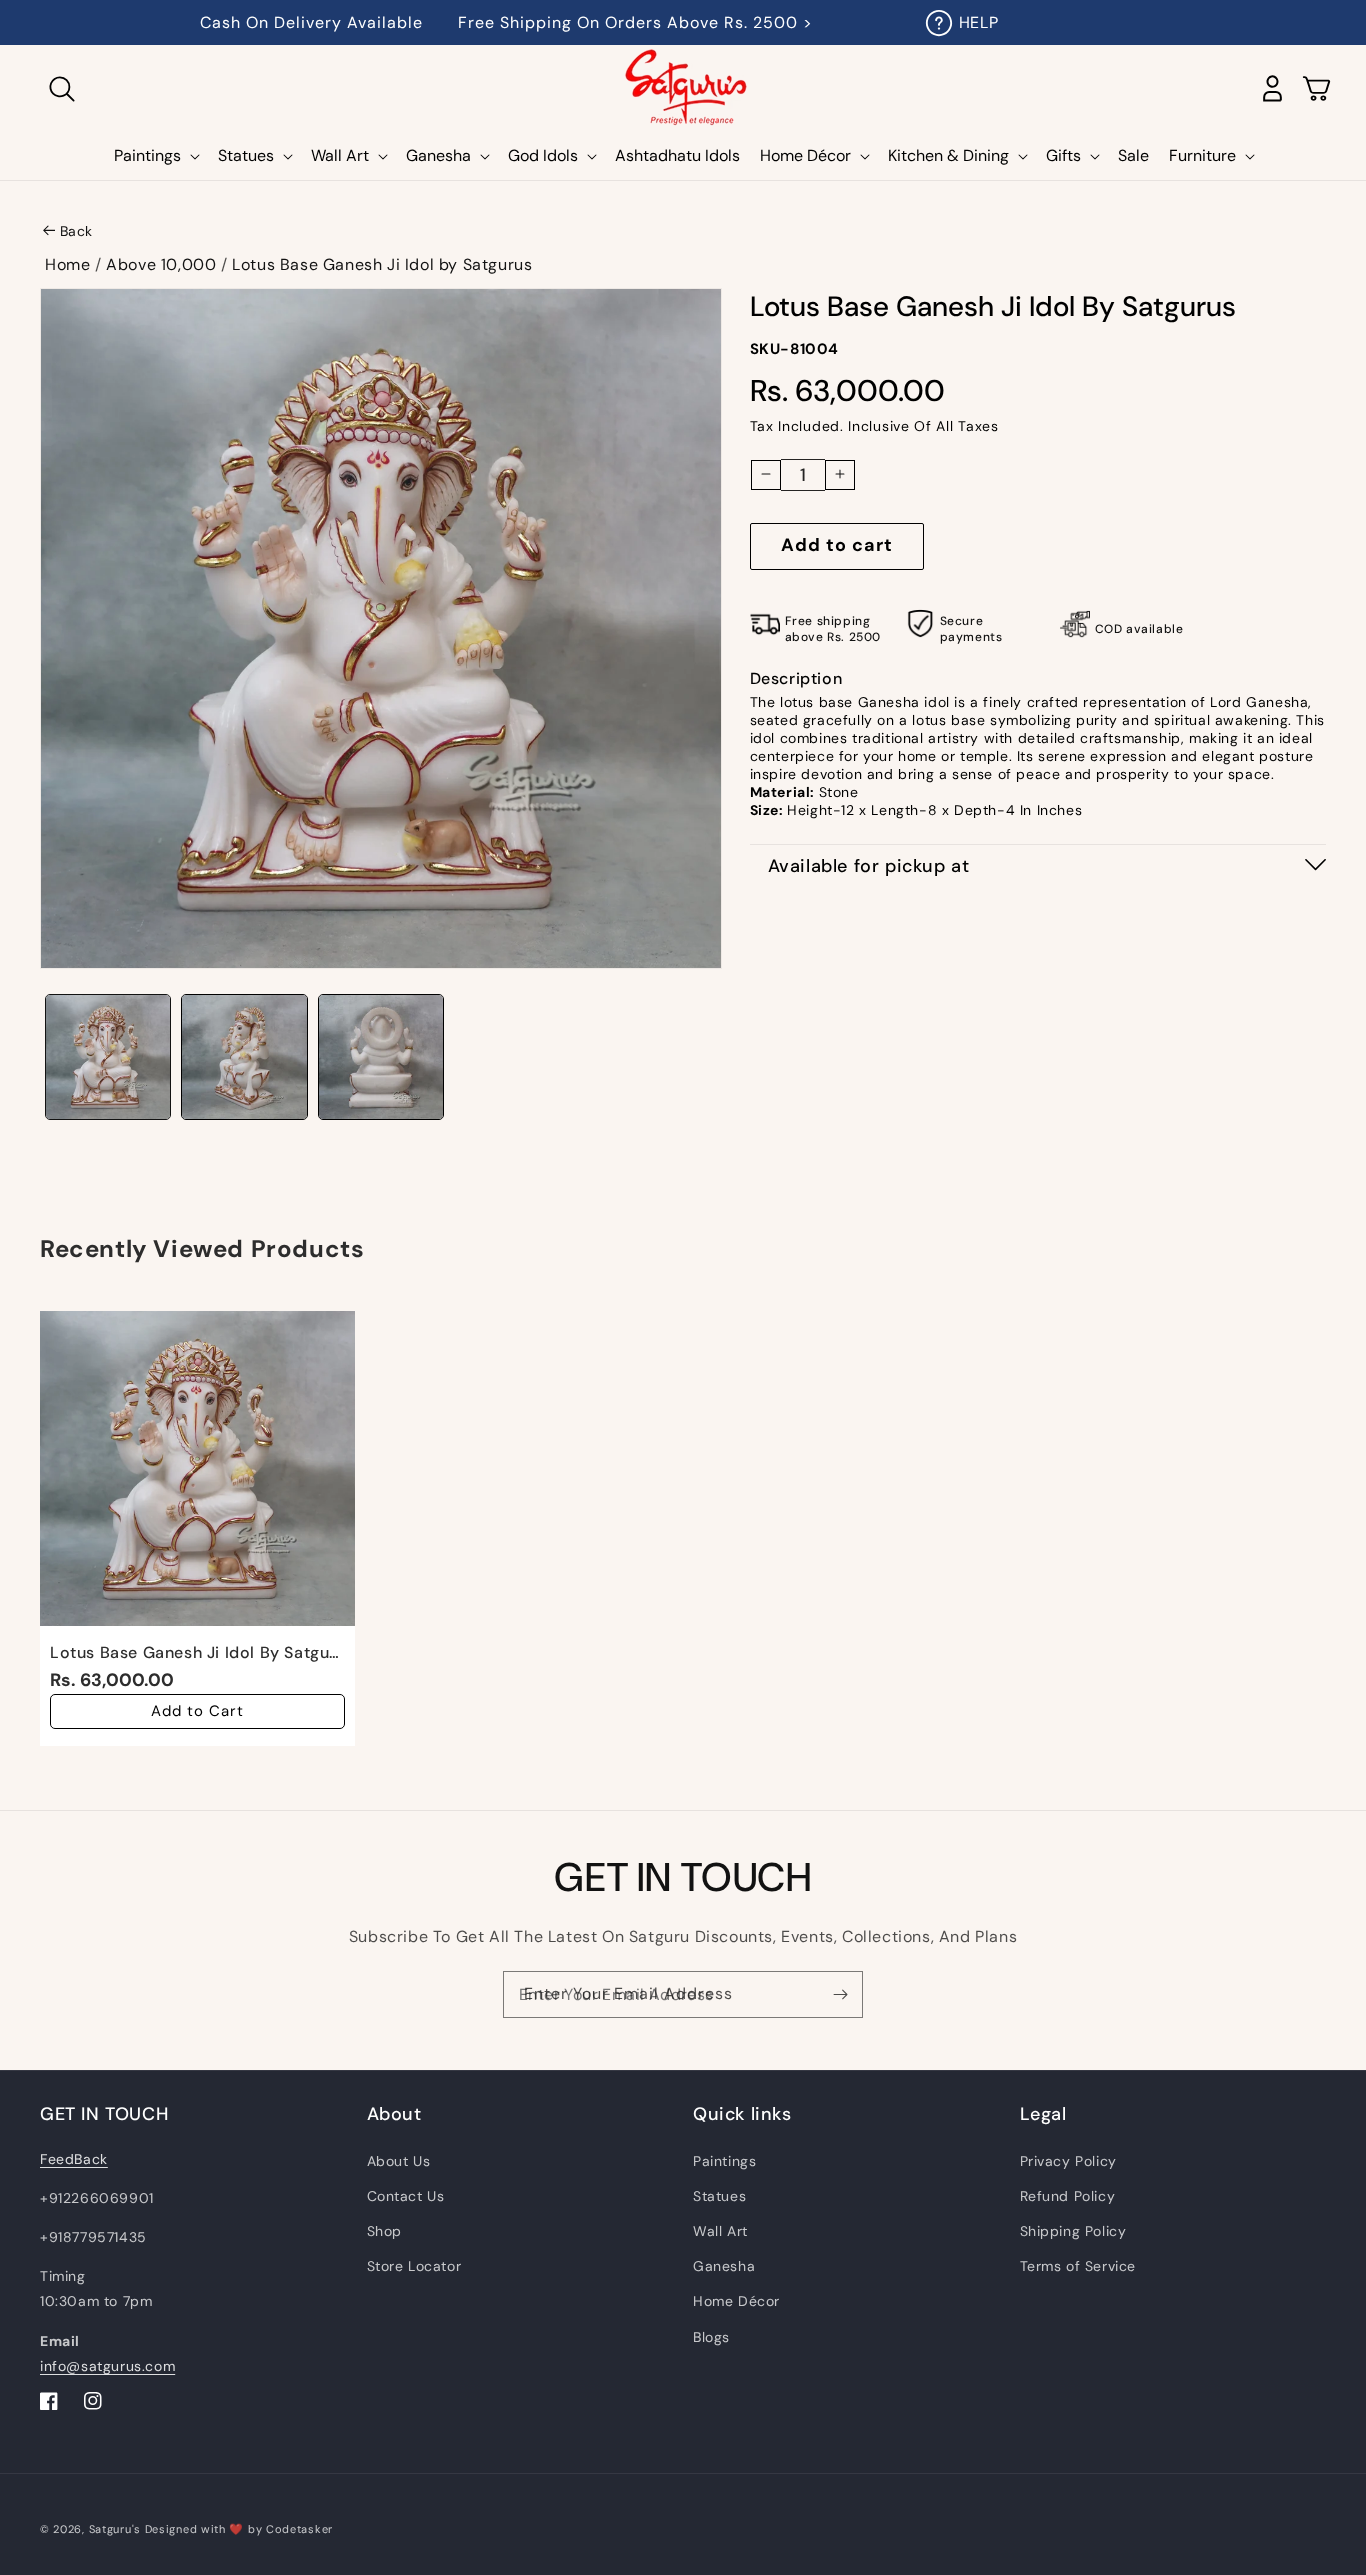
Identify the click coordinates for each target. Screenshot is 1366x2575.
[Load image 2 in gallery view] (244, 1057)
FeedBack (74, 2159)
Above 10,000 (161, 264)
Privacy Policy (1068, 2161)
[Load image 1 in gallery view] (108, 1057)
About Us (399, 2161)
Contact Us (406, 2196)
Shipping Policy (1073, 2231)
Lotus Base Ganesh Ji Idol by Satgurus (382, 264)
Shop (384, 2231)
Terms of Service (1078, 2266)
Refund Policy (1068, 2196)
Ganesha (724, 2266)
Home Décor (736, 2301)
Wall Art (720, 2231)
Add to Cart (197, 1711)
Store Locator (414, 2266)
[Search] (62, 89)
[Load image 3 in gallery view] (381, 1057)
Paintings (724, 2161)
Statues (719, 2196)
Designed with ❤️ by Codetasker (239, 2529)
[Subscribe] (840, 1994)
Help (978, 22)
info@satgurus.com (107, 2366)
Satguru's (117, 2529)
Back (76, 231)
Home (67, 264)
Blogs (711, 2337)
